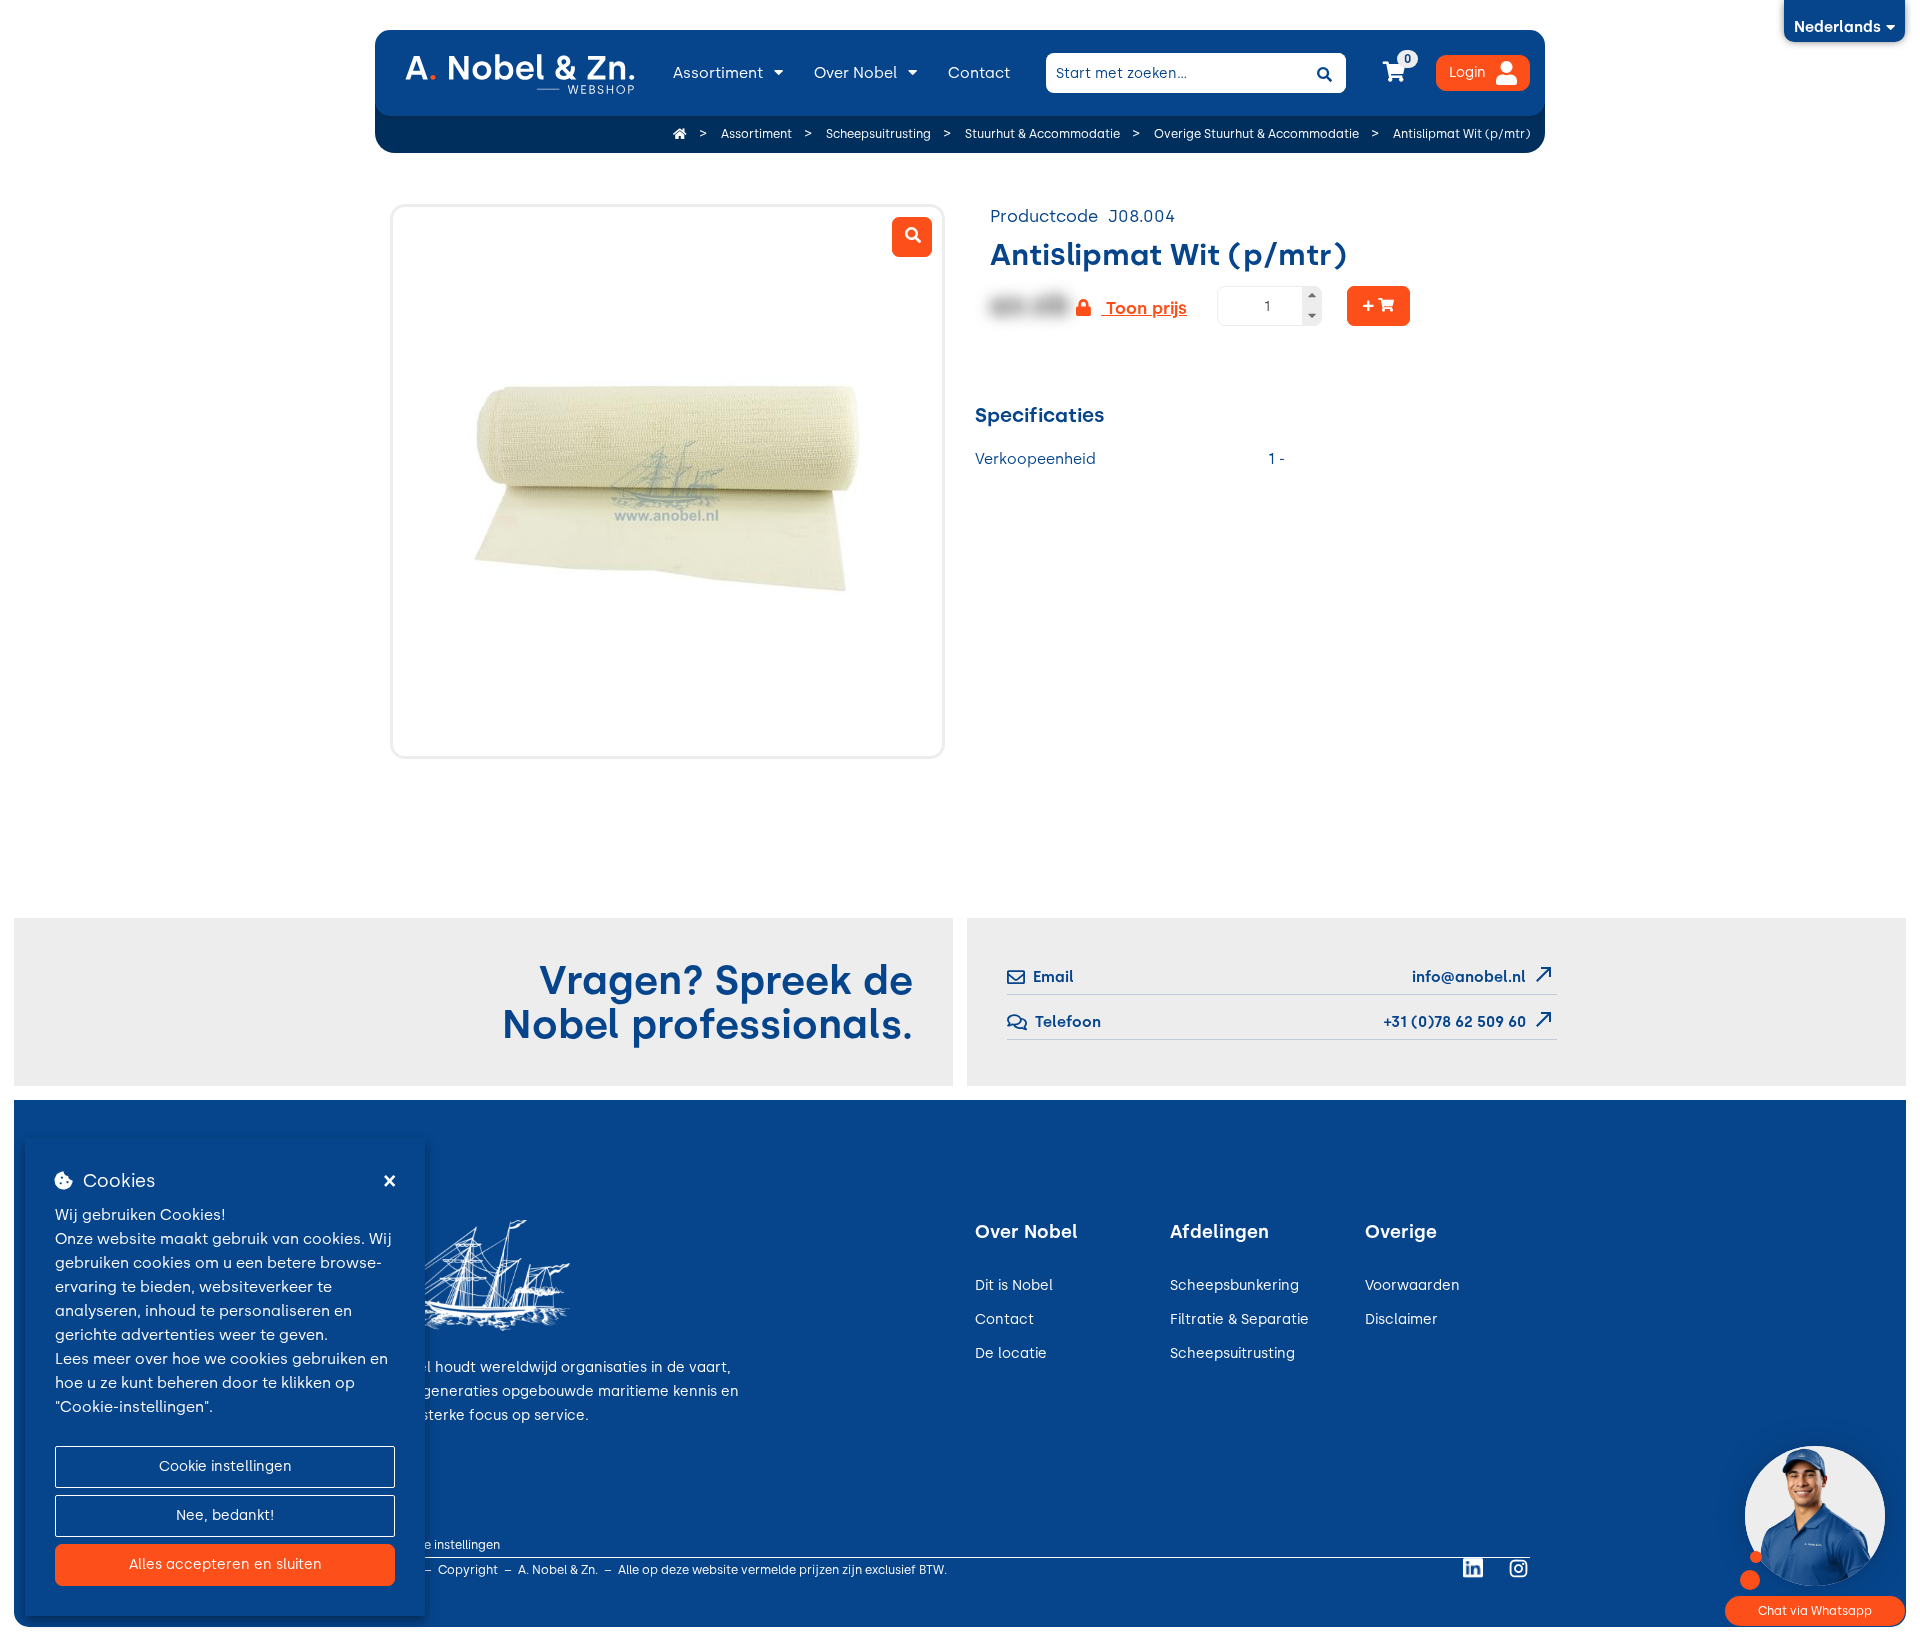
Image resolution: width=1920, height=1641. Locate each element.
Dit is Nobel (1014, 1285)
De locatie (1011, 1353)
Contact (979, 73)
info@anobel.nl (1469, 977)
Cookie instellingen (225, 1466)
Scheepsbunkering (1234, 1285)
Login (1467, 72)
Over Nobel (855, 73)
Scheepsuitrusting (1232, 1353)
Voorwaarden (1412, 1285)
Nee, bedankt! (225, 1515)
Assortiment (718, 73)
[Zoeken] (1324, 73)
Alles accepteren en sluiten (225, 1564)
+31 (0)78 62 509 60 (1453, 1022)
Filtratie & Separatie (1239, 1319)
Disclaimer (1401, 1319)
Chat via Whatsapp (1815, 1611)
